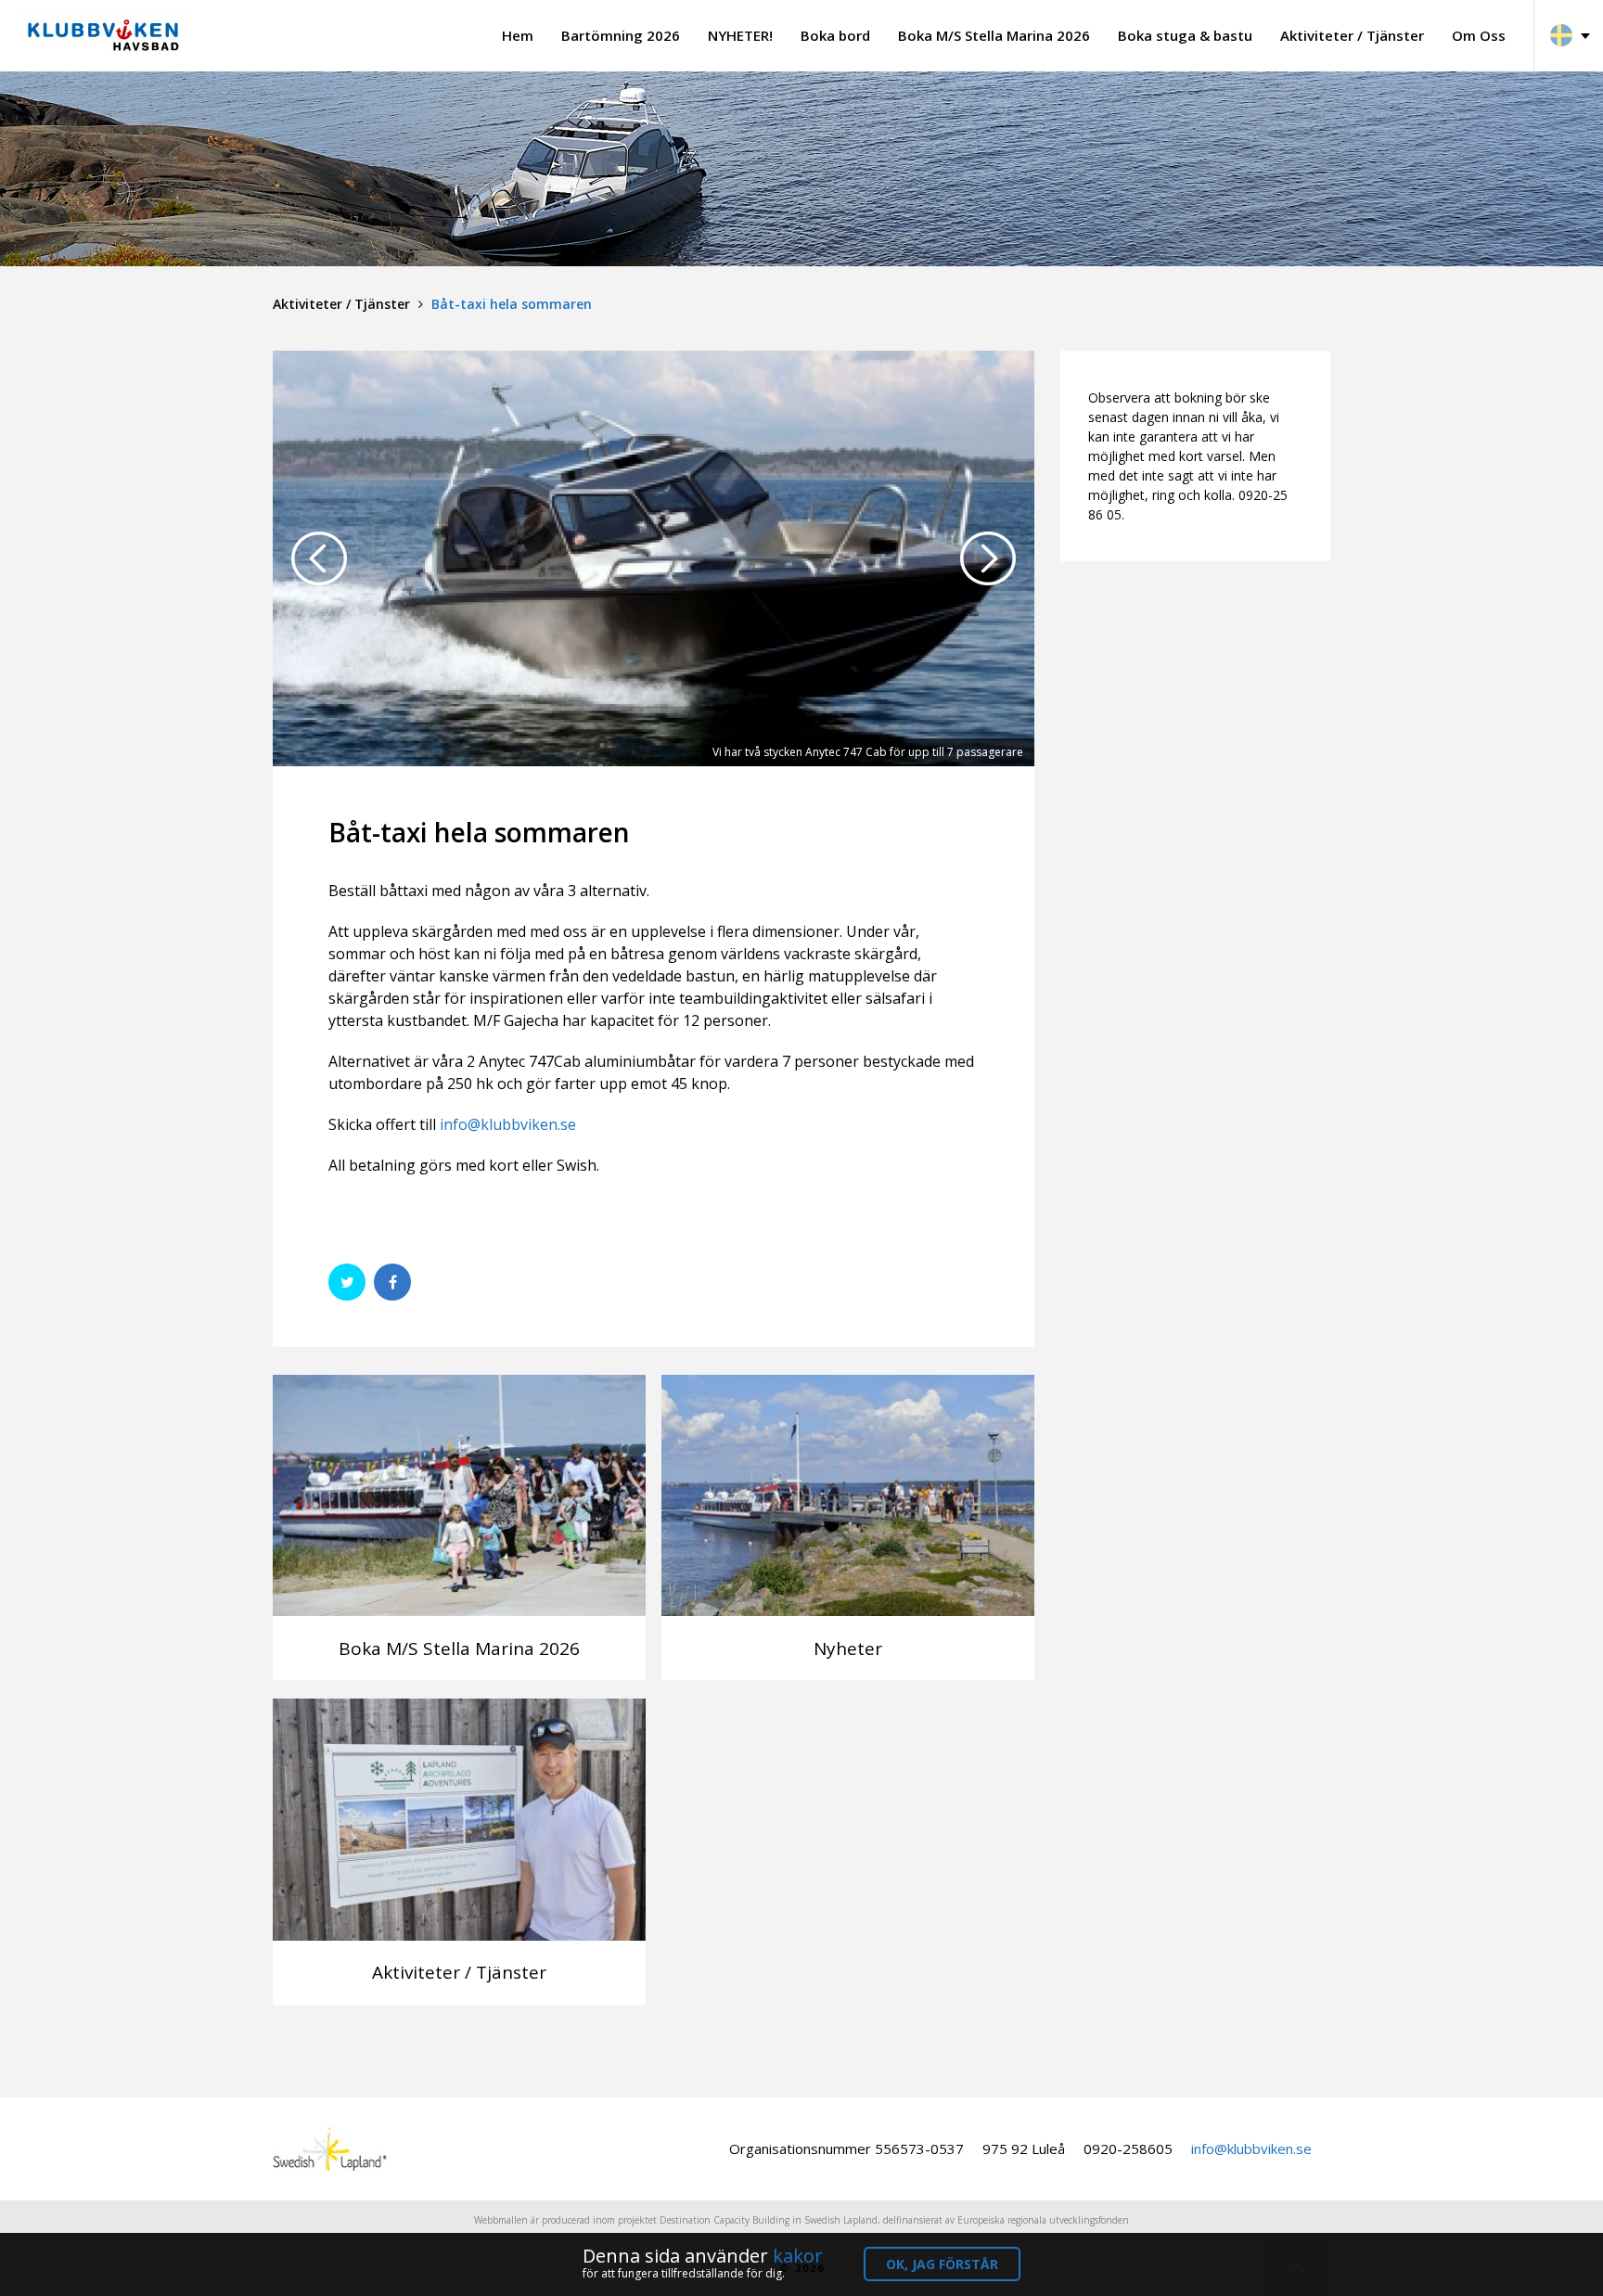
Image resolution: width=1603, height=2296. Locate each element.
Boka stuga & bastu (1185, 35)
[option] (654, 558)
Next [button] (988, 558)
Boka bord (835, 35)
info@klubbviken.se (508, 1124)
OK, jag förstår (942, 2264)
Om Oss (1479, 35)
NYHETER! (740, 35)
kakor (798, 2256)
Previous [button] (319, 558)
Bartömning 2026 (621, 35)
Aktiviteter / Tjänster (1352, 35)
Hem (518, 35)
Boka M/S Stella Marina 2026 (994, 35)
